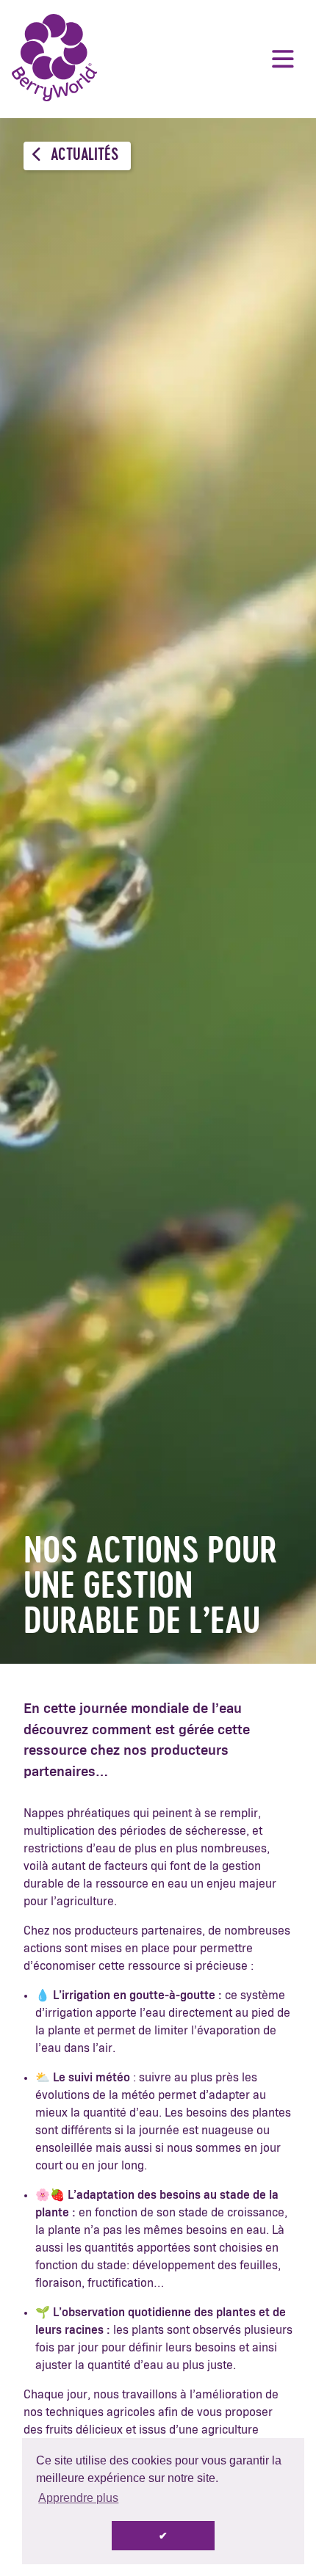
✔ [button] (163, 2536)
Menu (283, 59)
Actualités (83, 156)
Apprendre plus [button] (78, 2498)
